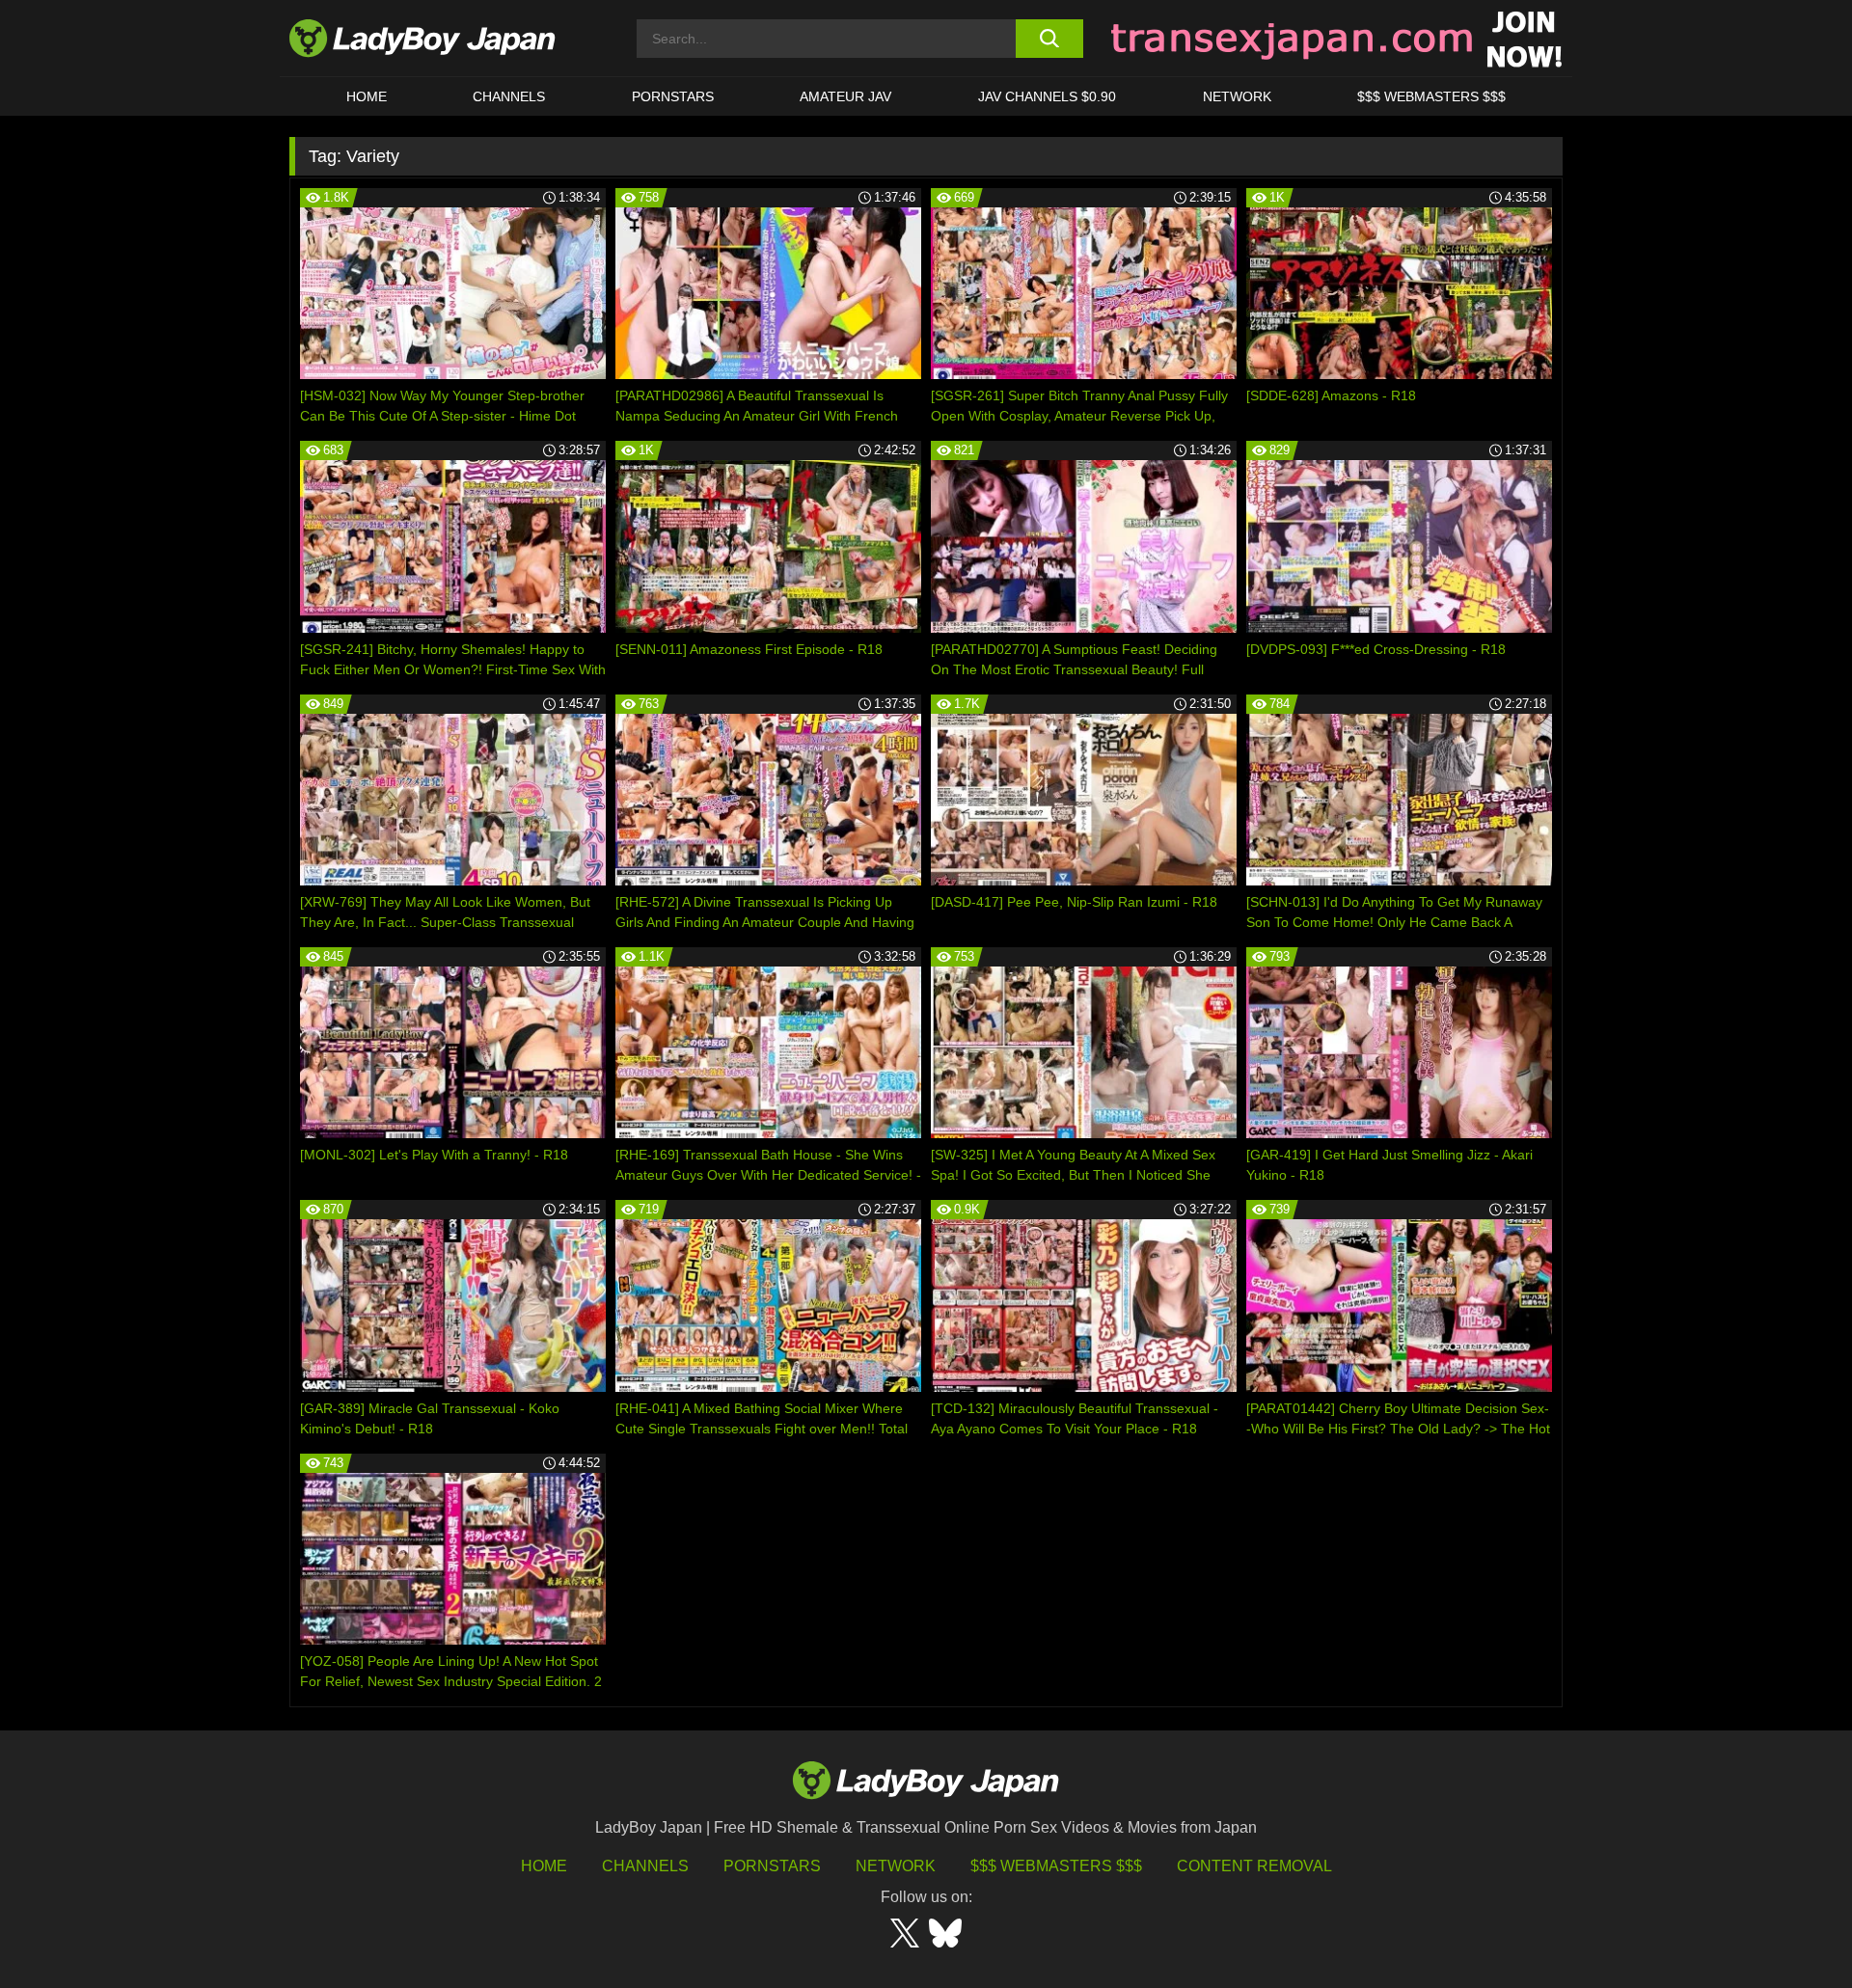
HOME (367, 96)
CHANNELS (509, 96)
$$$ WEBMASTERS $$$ (1431, 96)
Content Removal (1254, 1866)
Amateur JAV (845, 96)
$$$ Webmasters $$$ (1056, 1866)
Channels (645, 1866)
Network (1237, 96)
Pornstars (673, 96)
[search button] (1049, 39)
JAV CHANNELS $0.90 (1047, 96)
